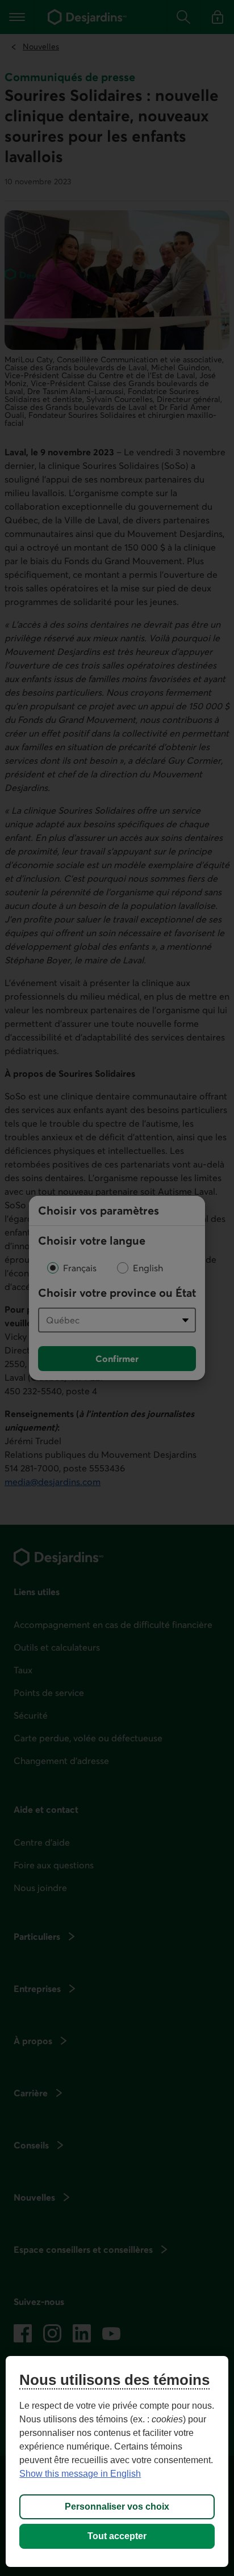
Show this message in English (80, 2474)
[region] (117, 2461)
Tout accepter (117, 2536)
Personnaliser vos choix (117, 2507)
